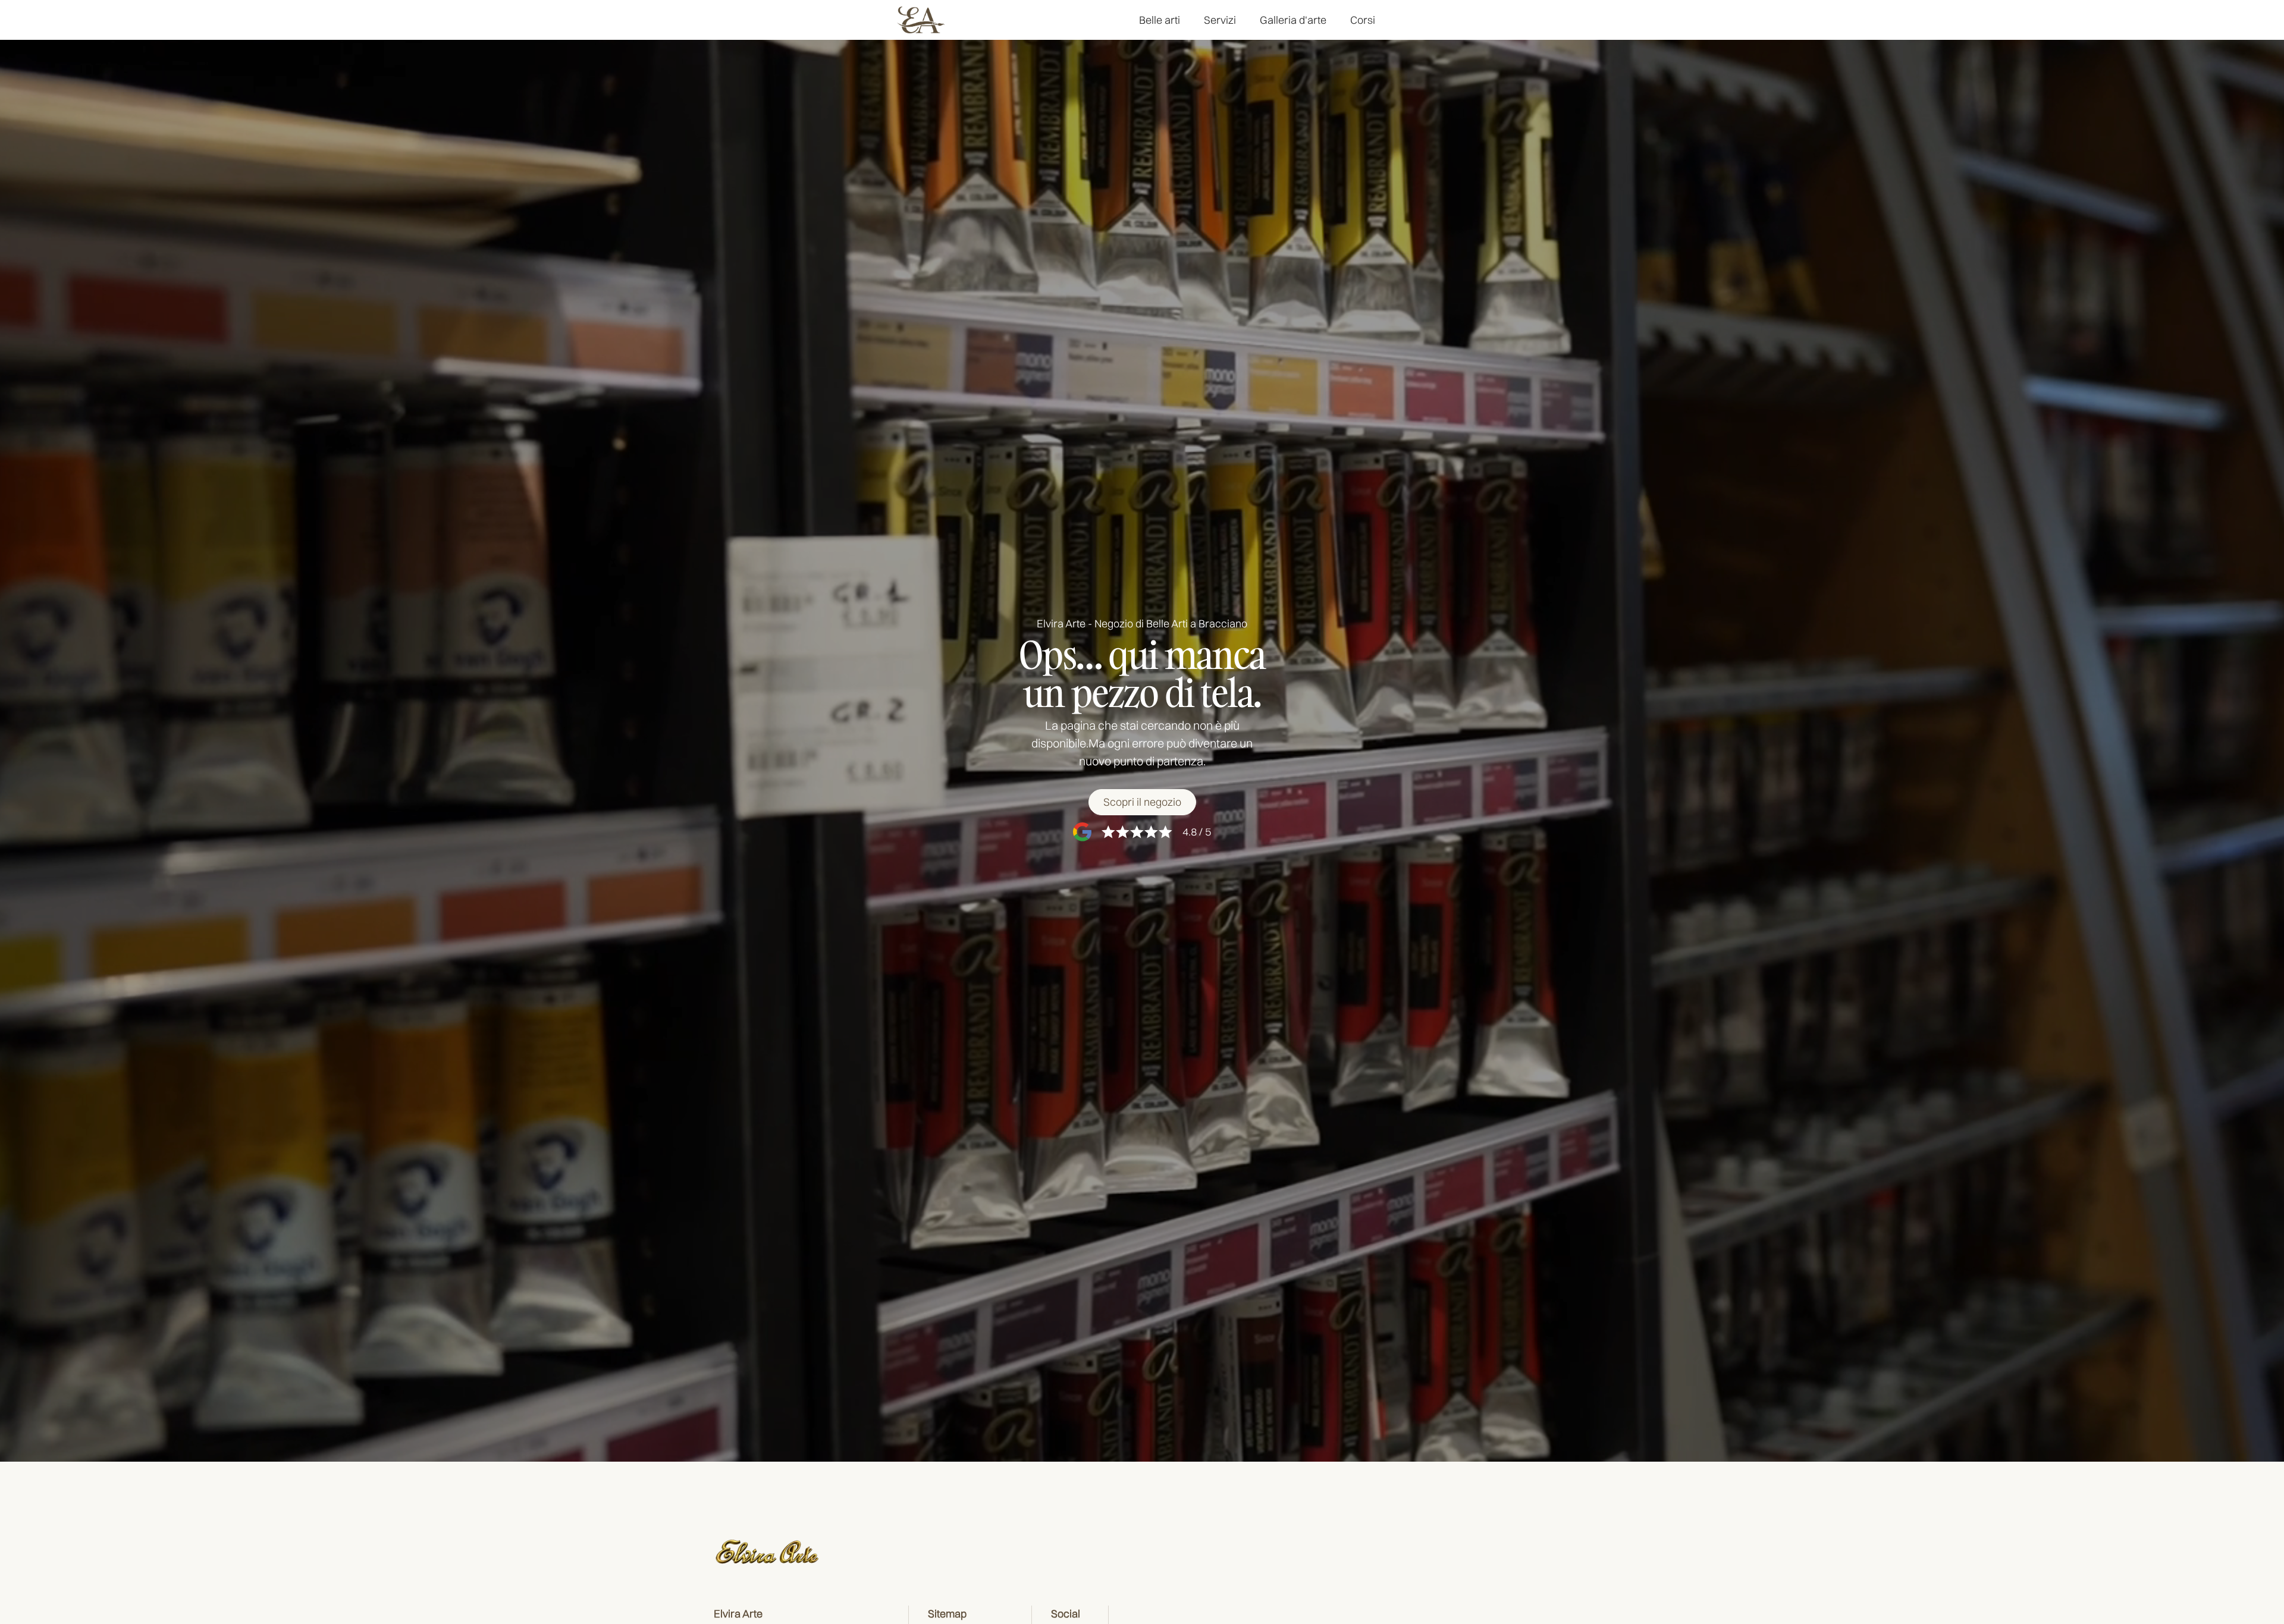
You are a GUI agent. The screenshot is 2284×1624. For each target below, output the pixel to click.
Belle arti (1160, 20)
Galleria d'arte (1293, 20)
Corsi (1363, 20)
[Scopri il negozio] (1142, 802)
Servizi (1220, 20)
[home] (921, 20)
